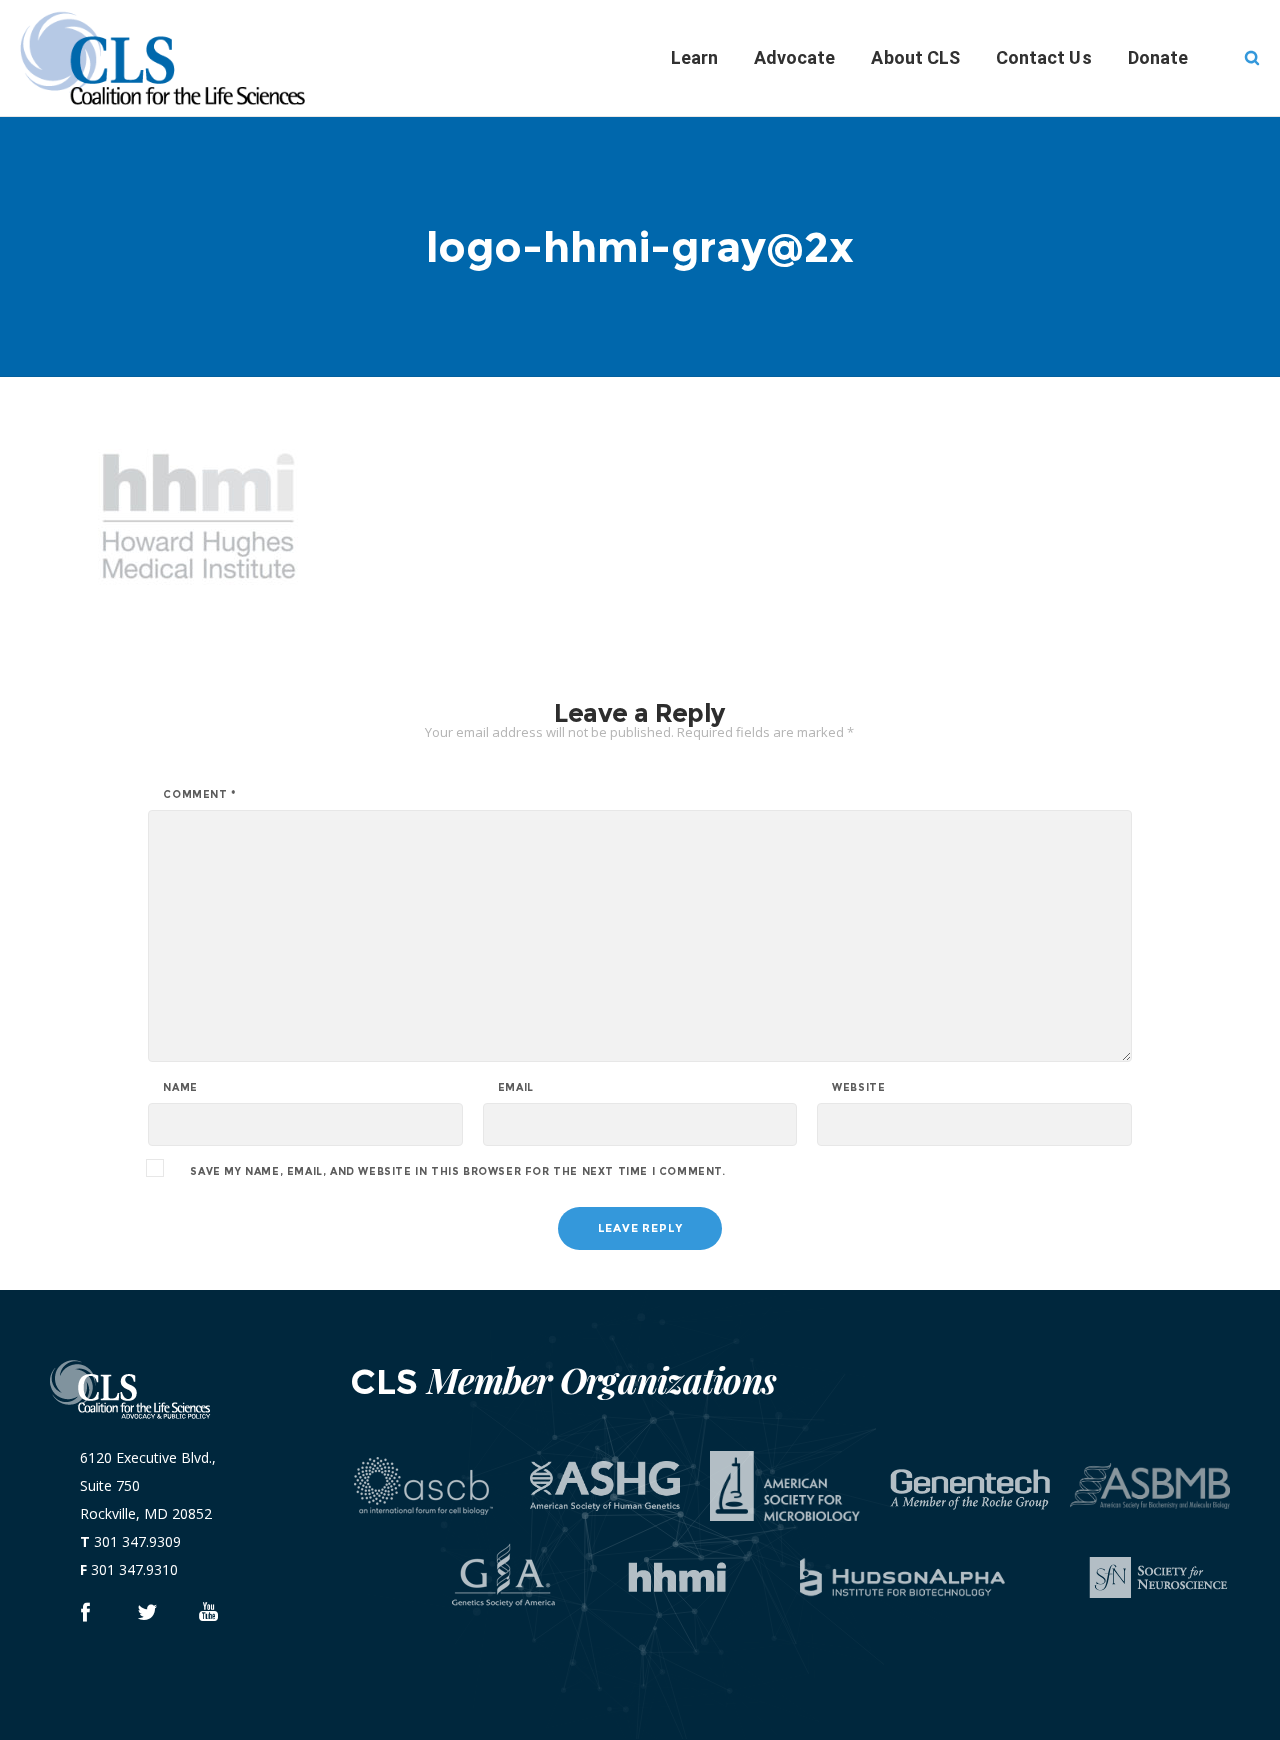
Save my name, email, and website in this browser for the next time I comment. (457, 1172)
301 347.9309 (137, 1541)
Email (516, 1088)
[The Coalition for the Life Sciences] (146, 1611)
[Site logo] (180, 58)
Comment (199, 795)
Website (858, 1088)
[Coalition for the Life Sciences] (84, 1611)
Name (180, 1088)
